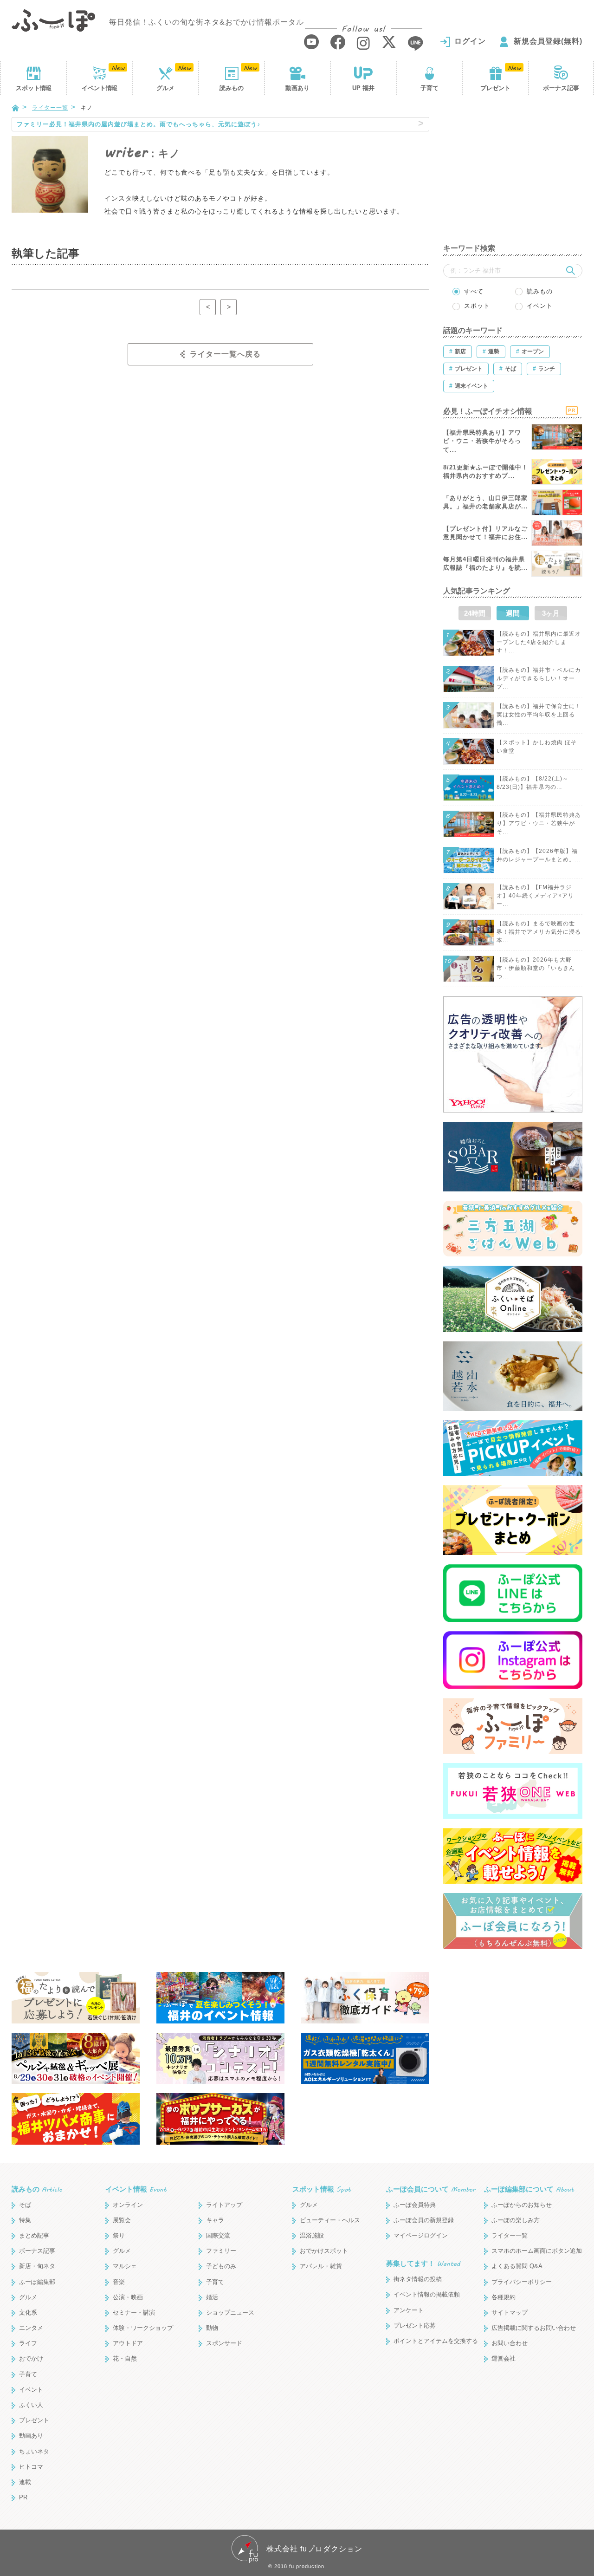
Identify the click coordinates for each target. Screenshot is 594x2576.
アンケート (409, 2310)
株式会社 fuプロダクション (314, 2549)
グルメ (165, 88)
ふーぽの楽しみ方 (516, 2220)
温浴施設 (312, 2235)
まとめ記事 (34, 2235)
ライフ (28, 2343)
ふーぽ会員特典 (415, 2205)
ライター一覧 (50, 108)
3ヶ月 (551, 613)
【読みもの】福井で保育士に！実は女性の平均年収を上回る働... (539, 715)
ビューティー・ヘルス (330, 2220)
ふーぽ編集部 (37, 2282)
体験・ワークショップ (143, 2328)
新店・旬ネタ (37, 2266)
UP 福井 (363, 88)
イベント (99, 88)
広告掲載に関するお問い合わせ (534, 2328)
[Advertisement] (513, 175)
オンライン (128, 2205)
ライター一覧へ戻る (225, 354)
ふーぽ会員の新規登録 (424, 2220)
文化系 (28, 2313)
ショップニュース (230, 2313)
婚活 (212, 2297)
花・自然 (125, 2358)
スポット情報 (322, 2189)
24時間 (475, 613)
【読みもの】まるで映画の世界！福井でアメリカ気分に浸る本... (539, 932)
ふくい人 (31, 2405)
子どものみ (221, 2266)
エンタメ (31, 2328)
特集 (25, 2220)
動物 (212, 2328)
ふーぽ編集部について (529, 2189)
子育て (429, 88)
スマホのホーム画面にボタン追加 (537, 2251)
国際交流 (218, 2235)
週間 (513, 613)
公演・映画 (128, 2297)
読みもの (232, 88)
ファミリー (221, 2251)
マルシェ (125, 2266)
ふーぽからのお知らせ (522, 2205)
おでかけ (31, 2358)
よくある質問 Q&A (517, 2266)
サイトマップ (510, 2313)
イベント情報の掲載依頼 (427, 2294)
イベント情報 (136, 2189)
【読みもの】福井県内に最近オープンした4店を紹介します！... (539, 642)
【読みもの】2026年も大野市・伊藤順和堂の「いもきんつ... (536, 968)
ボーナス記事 (561, 88)
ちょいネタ (34, 2451)
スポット (33, 88)
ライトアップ (224, 2205)
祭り (119, 2235)
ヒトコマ (31, 2467)
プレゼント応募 (415, 2326)
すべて (474, 291)
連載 (25, 2482)
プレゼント (495, 88)
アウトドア (128, 2343)
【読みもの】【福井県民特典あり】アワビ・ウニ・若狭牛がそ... (539, 823)
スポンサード (224, 2343)
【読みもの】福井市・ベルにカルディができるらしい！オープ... (539, 678)
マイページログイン (421, 2235)
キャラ (215, 2220)
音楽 (119, 2282)
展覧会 (122, 2220)
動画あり (297, 88)
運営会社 (504, 2358)
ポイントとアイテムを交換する (436, 2341)
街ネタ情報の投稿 (418, 2279)
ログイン (470, 41)
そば (25, 2205)
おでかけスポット (324, 2251)
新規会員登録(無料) (548, 41)
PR (23, 2497)
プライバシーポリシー (522, 2282)
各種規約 (504, 2297)
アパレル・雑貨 (321, 2266)
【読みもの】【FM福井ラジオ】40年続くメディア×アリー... (535, 896)
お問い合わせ (510, 2343)
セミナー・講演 (134, 2313)
